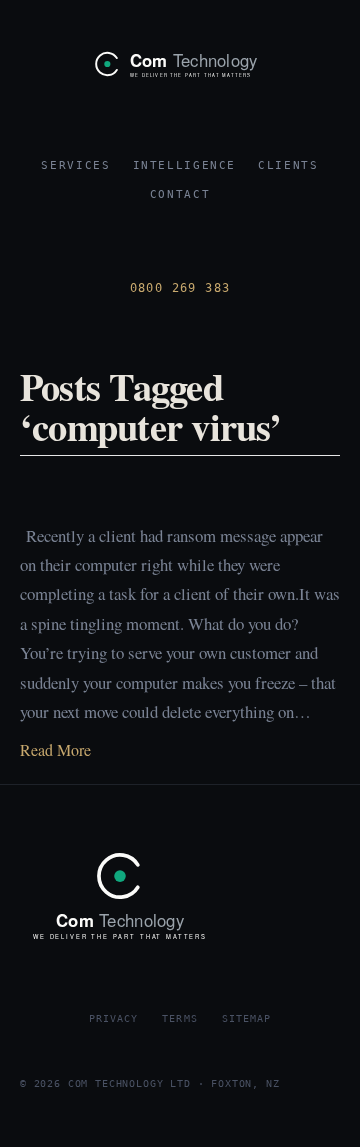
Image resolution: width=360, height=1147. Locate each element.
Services (75, 165)
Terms (179, 1018)
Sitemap (246, 1018)
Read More (55, 749)
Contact (180, 194)
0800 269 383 (180, 288)
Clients (288, 165)
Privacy (113, 1018)
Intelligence (185, 165)
